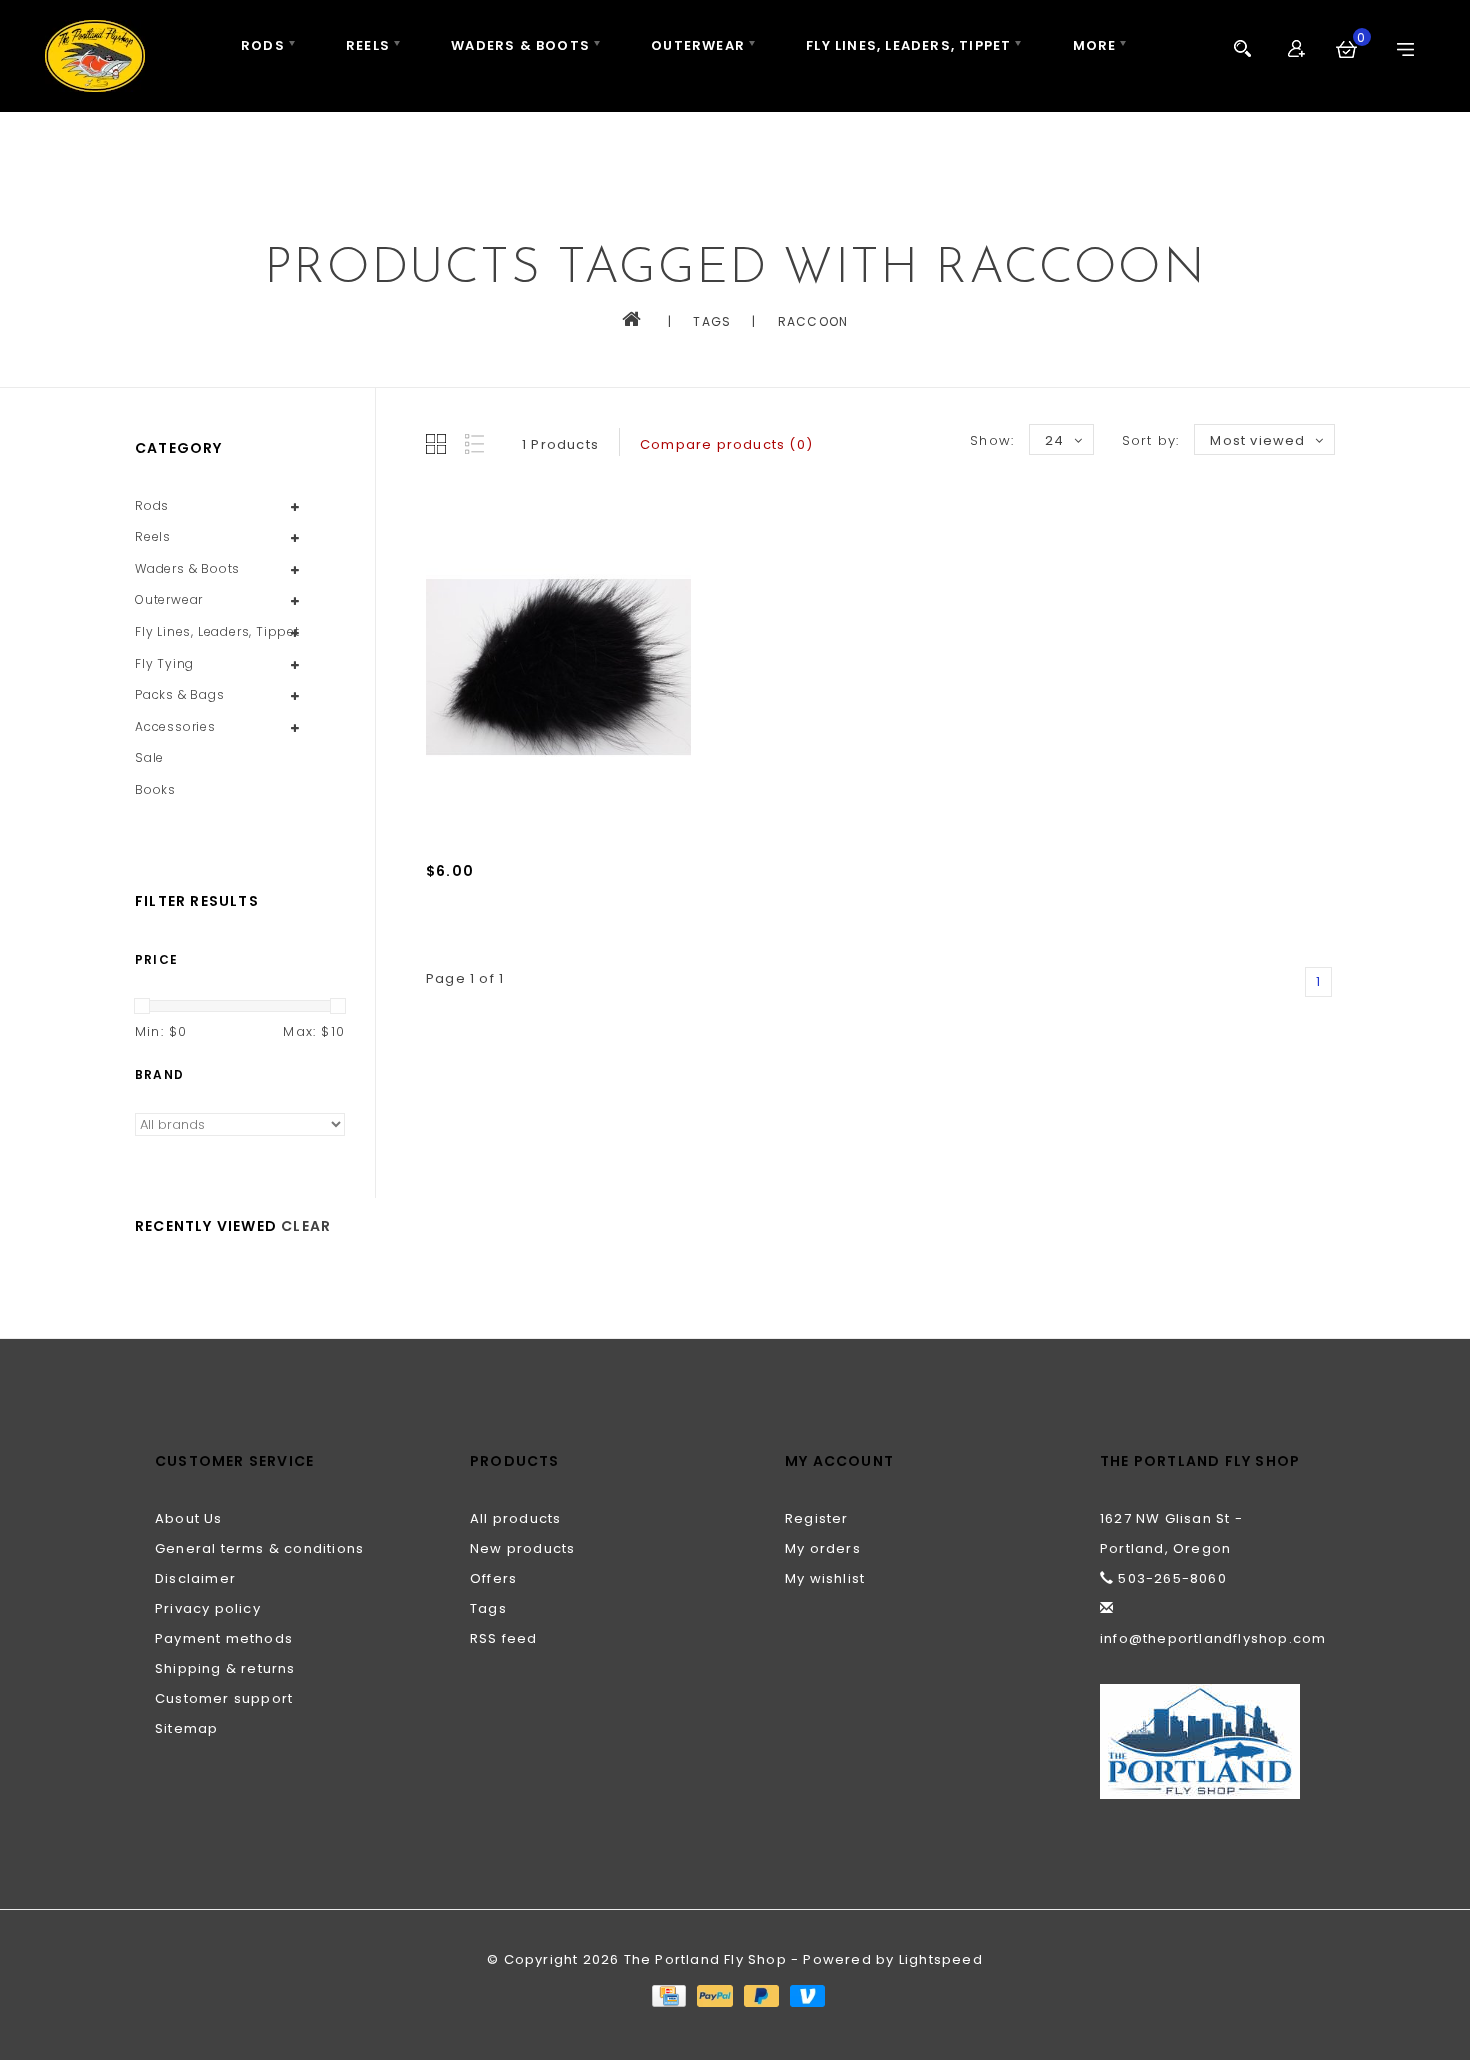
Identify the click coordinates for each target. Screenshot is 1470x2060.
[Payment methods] (668, 1994)
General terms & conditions (259, 1548)
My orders (823, 1548)
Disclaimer (195, 1578)
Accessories (175, 726)
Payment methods (224, 1638)
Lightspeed (941, 1959)
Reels (368, 45)
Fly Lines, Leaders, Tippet (908, 45)
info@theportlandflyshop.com (1213, 1638)
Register (817, 1518)
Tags (712, 321)
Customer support (224, 1698)
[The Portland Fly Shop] (95, 56)
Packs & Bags (180, 694)
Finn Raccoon (477, 900)
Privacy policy (208, 1608)
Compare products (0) (726, 444)
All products (515, 1518)
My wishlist (825, 1578)
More (1095, 45)
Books (155, 789)
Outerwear (698, 45)
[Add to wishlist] (490, 936)
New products (522, 1548)
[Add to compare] (534, 936)
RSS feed (504, 1638)
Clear (306, 1226)
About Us (189, 1518)
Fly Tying (164, 663)
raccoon (813, 321)
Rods (263, 45)
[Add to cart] (446, 936)
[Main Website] (1207, 1741)
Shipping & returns (225, 1668)
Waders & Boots (520, 45)
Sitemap (186, 1728)
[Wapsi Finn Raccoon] (558, 667)
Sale (149, 757)
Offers (493, 1578)
